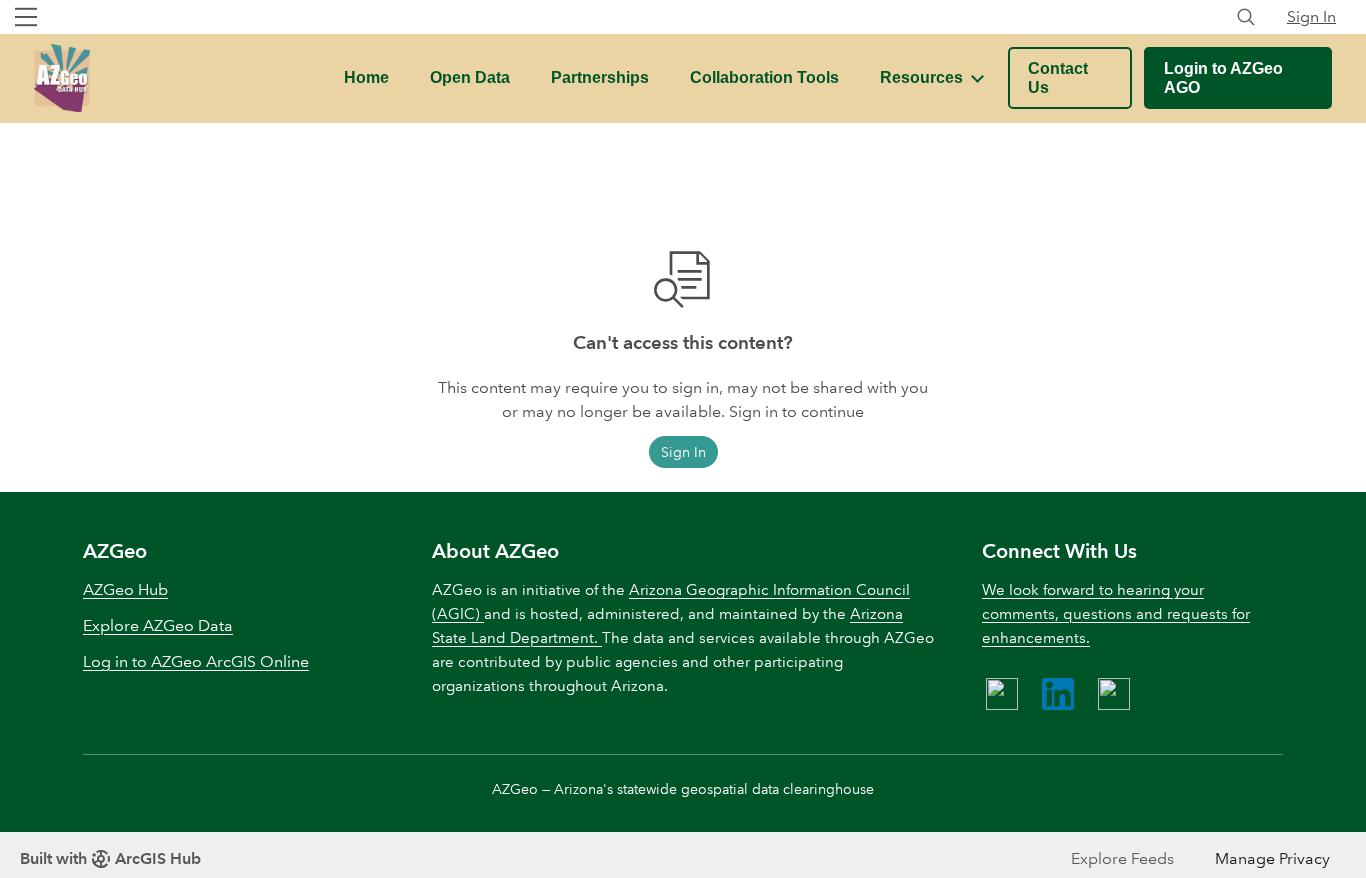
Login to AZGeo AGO (1223, 78)
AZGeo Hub (125, 589)
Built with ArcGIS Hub (110, 858)
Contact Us (1058, 78)
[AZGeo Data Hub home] (62, 78)
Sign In (1311, 16)
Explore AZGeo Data (158, 625)
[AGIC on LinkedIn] (1058, 694)
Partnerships (600, 77)
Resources (921, 77)
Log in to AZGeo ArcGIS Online (196, 661)
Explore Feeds (1122, 858)
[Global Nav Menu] (26, 17)
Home (366, 77)
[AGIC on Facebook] (1002, 694)
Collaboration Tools (764, 77)
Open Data (470, 77)
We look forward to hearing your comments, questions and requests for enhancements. (1116, 614)
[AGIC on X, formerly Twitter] (1114, 694)
